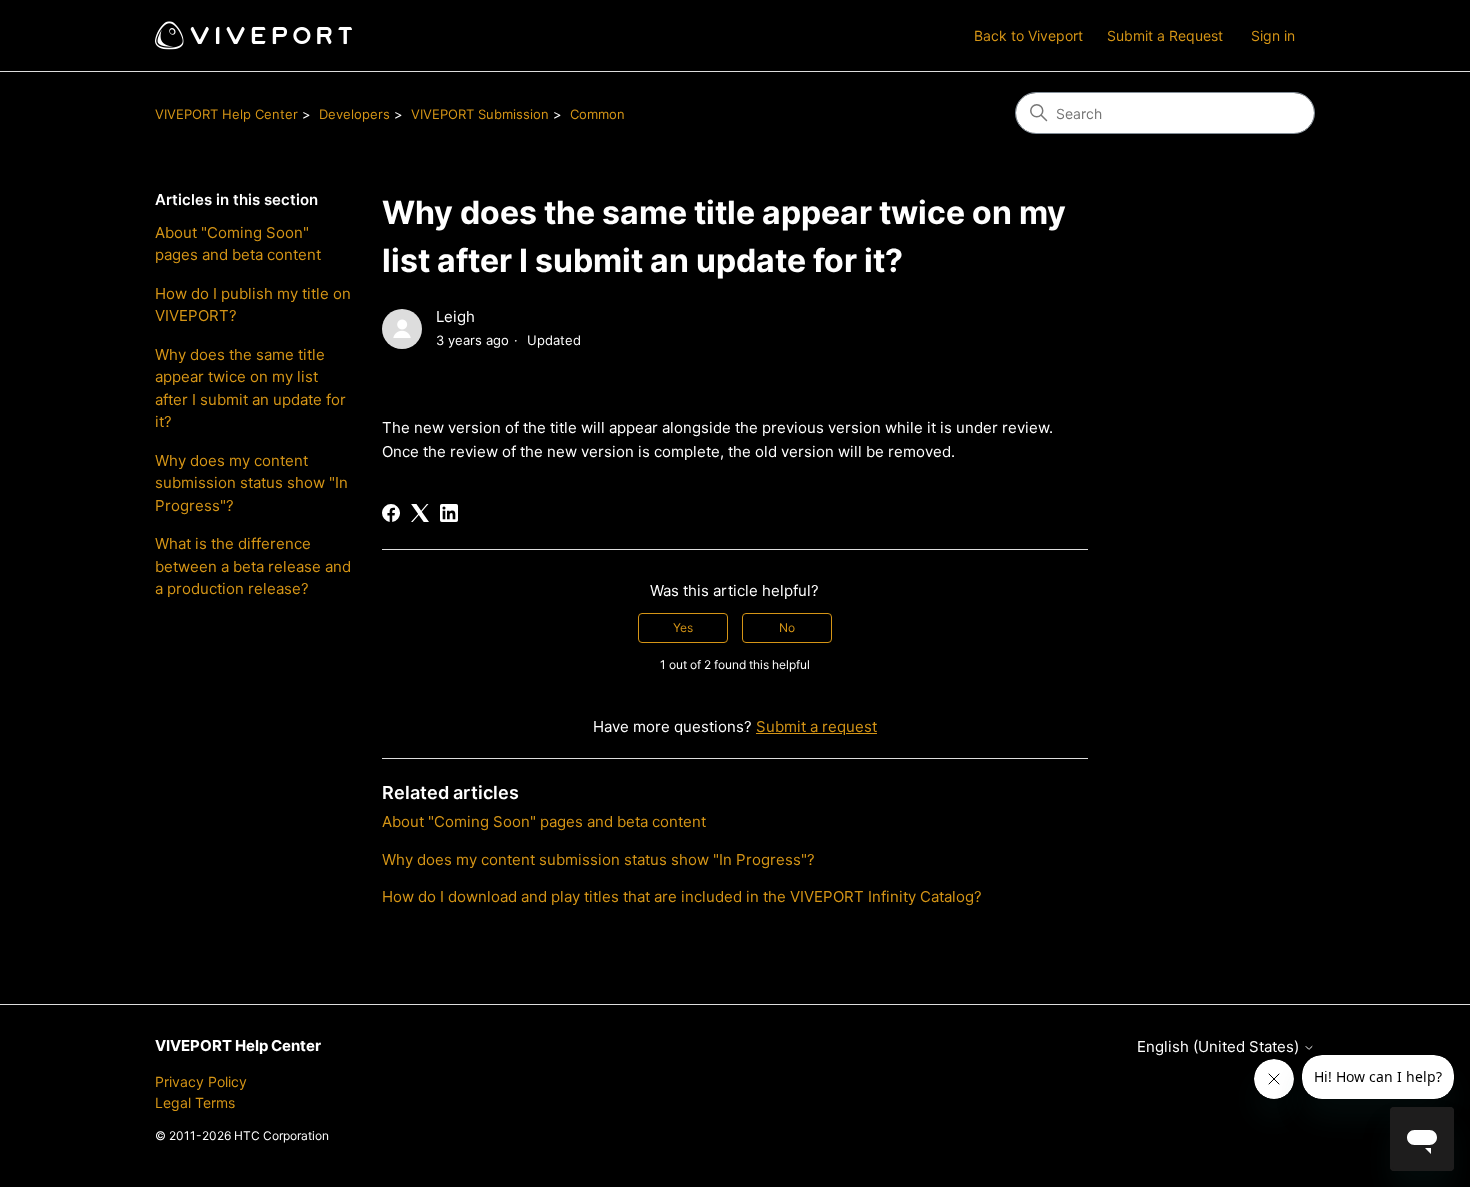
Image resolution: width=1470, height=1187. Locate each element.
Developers (354, 114)
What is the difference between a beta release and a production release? (253, 566)
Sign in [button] (1273, 35)
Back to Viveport (1028, 35)
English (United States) (1220, 1046)
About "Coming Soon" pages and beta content (238, 244)
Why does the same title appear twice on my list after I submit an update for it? (250, 388)
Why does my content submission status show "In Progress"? (251, 483)
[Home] (253, 35)
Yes (683, 627)
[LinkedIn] (449, 513)
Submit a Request (1165, 35)
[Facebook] (391, 513)
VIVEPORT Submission (480, 114)
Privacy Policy (201, 1081)
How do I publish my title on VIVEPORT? (253, 305)
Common (597, 114)
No (787, 627)
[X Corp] (420, 513)
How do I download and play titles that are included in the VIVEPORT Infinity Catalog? (682, 896)
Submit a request (816, 726)
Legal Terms (195, 1102)
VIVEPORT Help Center (226, 114)
